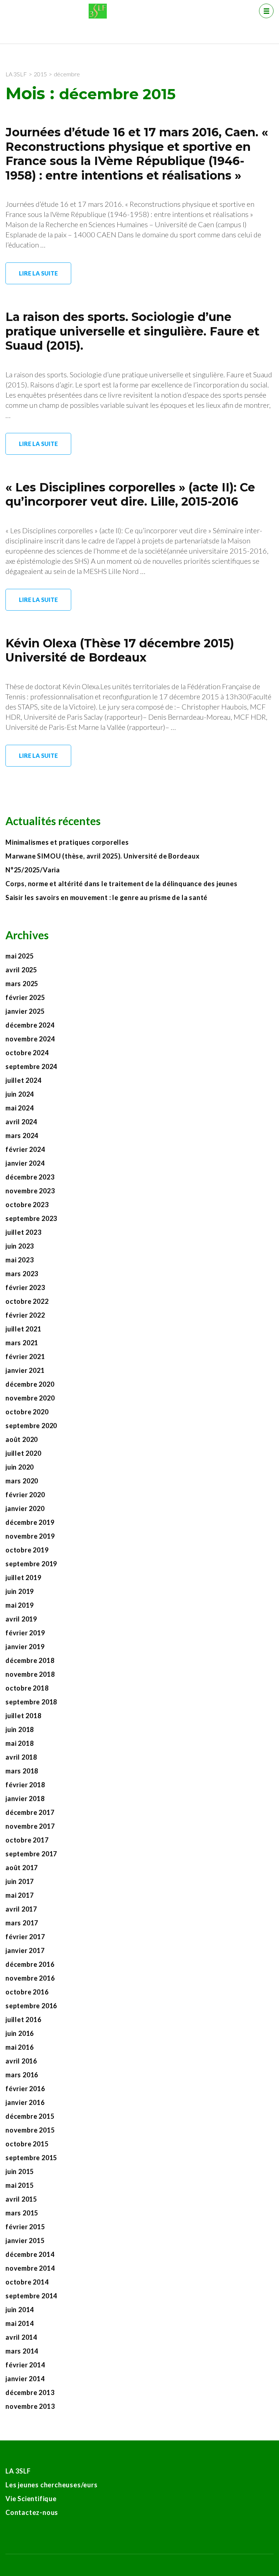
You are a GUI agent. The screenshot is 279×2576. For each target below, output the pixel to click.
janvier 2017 (25, 1950)
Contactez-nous (32, 2512)
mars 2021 (22, 1343)
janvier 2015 (25, 2241)
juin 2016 (20, 2033)
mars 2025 (22, 984)
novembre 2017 (30, 1826)
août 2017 (22, 1868)
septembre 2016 (31, 2006)
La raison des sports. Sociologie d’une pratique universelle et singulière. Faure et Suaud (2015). (132, 331)
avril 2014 (21, 2337)
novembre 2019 (30, 1536)
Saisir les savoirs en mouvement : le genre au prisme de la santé (106, 897)
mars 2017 (22, 1923)
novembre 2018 (30, 1674)
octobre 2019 (27, 1550)
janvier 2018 (25, 1799)
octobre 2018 (27, 1688)
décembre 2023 (30, 1177)
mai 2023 (19, 1260)
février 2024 (25, 1149)
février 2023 (25, 1287)
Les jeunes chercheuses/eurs (52, 2485)
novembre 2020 (30, 1398)
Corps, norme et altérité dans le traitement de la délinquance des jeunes (122, 884)
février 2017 (25, 1937)
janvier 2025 (25, 1011)
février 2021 (25, 1357)
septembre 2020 (31, 1426)
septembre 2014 (31, 2296)
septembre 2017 (31, 1854)
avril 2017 (21, 1909)
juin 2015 (20, 2171)
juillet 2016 (23, 2020)
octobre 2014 (27, 2282)
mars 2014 (22, 2351)
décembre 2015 (30, 2116)
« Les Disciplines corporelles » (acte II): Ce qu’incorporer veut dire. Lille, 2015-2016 (130, 495)
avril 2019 (21, 1619)
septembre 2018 (31, 1702)
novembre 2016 (30, 1978)
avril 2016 (21, 2061)
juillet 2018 (23, 1716)
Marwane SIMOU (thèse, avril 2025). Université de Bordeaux (103, 856)
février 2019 (25, 1633)
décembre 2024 (30, 1025)
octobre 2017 (27, 1840)
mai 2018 (19, 1743)
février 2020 (25, 1495)
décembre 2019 (30, 1522)
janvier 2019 (25, 1647)
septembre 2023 (31, 1218)
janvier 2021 (25, 1370)
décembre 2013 (30, 2392)
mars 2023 (22, 1274)
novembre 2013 (30, 2406)
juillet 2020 (23, 1453)
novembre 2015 (30, 2130)
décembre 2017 (30, 1812)
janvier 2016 (25, 2102)
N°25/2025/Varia (33, 870)
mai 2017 (19, 1895)
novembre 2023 (30, 1191)
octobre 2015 (27, 2144)
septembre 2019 (31, 1564)
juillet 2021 (23, 1329)
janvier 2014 (25, 2379)
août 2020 (22, 1439)
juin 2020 (20, 1467)
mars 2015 (22, 2213)
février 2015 (25, 2227)
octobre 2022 (27, 1301)
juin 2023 (20, 1246)
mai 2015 (19, 2185)
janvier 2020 (25, 1508)
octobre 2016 (27, 1992)
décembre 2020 (30, 1384)
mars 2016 (22, 2075)
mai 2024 (19, 1108)
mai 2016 (19, 2047)
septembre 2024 (31, 1066)
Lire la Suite (38, 273)
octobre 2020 (27, 1412)
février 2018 (25, 1785)
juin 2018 (20, 1729)
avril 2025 (21, 970)
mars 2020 (22, 1481)
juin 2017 (20, 1881)
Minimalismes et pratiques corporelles (68, 842)
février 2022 (25, 1315)
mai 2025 (19, 956)
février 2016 (25, 2089)
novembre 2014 (30, 2268)
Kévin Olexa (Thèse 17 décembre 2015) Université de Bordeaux (120, 650)
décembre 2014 (30, 2254)
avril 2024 (21, 1122)
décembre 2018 (30, 1660)
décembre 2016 (30, 1964)
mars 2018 (22, 1771)
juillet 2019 (23, 1578)
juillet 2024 (23, 1080)
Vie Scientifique (31, 2499)
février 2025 (25, 997)
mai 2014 (19, 2323)
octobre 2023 (27, 1205)
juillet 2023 (23, 1232)
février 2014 (25, 2365)
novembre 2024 (30, 1039)
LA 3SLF (18, 2471)
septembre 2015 (31, 2158)
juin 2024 (20, 1094)
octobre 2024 (27, 1053)
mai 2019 (19, 1605)
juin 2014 (20, 2310)
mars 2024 (22, 1136)
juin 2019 (20, 1591)
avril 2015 (21, 2199)
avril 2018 (21, 1757)
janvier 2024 (25, 1163)
